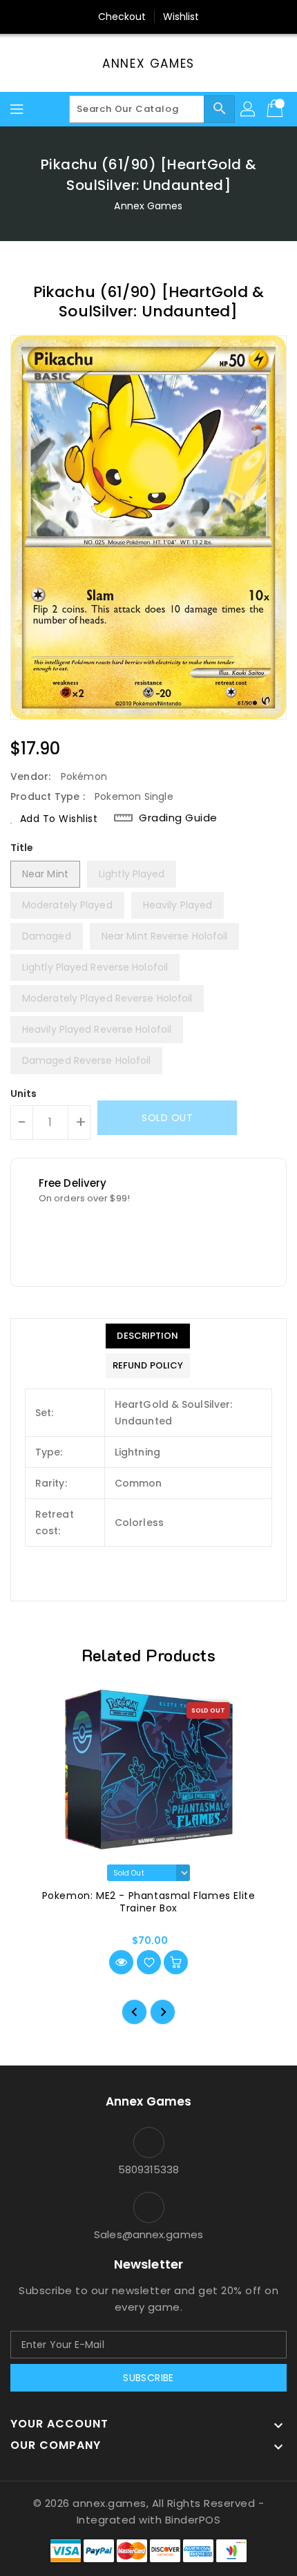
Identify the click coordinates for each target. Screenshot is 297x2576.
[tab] (148, 1336)
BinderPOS (193, 2520)
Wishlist (181, 17)
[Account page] (249, 109)
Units (24, 1094)
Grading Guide (178, 818)
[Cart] (276, 109)
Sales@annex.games (148, 2234)
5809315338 (149, 2169)
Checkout (122, 17)
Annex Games (148, 64)
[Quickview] (121, 1962)
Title (22, 848)
